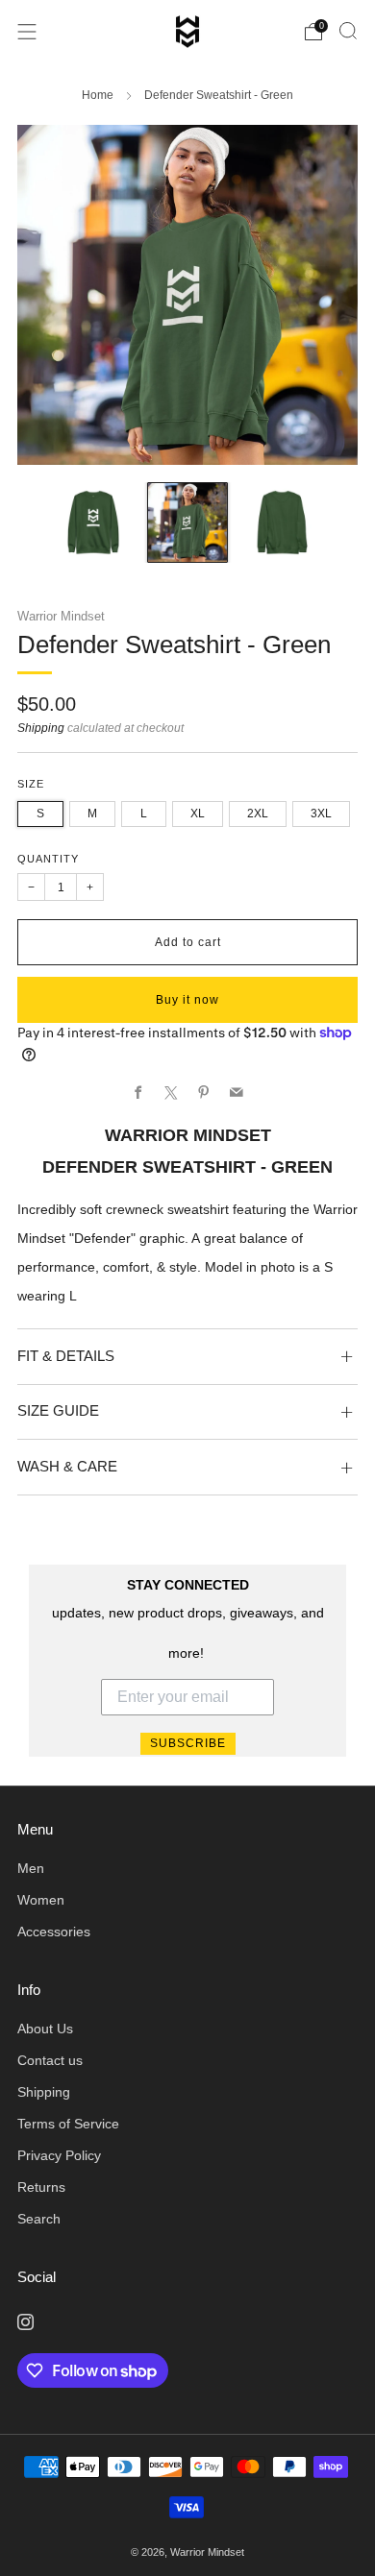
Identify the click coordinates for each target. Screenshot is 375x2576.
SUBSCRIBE (188, 1743)
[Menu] (27, 32)
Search (39, 2219)
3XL (321, 814)
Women (41, 1900)
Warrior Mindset (61, 616)
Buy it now (187, 1000)
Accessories (54, 1932)
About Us (45, 2029)
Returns (41, 2187)
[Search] (348, 31)
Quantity (48, 859)
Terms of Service (68, 2124)
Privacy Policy (59, 2156)
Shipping (41, 728)
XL (198, 814)
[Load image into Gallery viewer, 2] (187, 522)
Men (31, 1869)
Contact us (50, 2061)
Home (98, 95)
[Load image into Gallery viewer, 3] (282, 522)
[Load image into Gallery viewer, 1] (93, 522)
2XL (258, 814)
